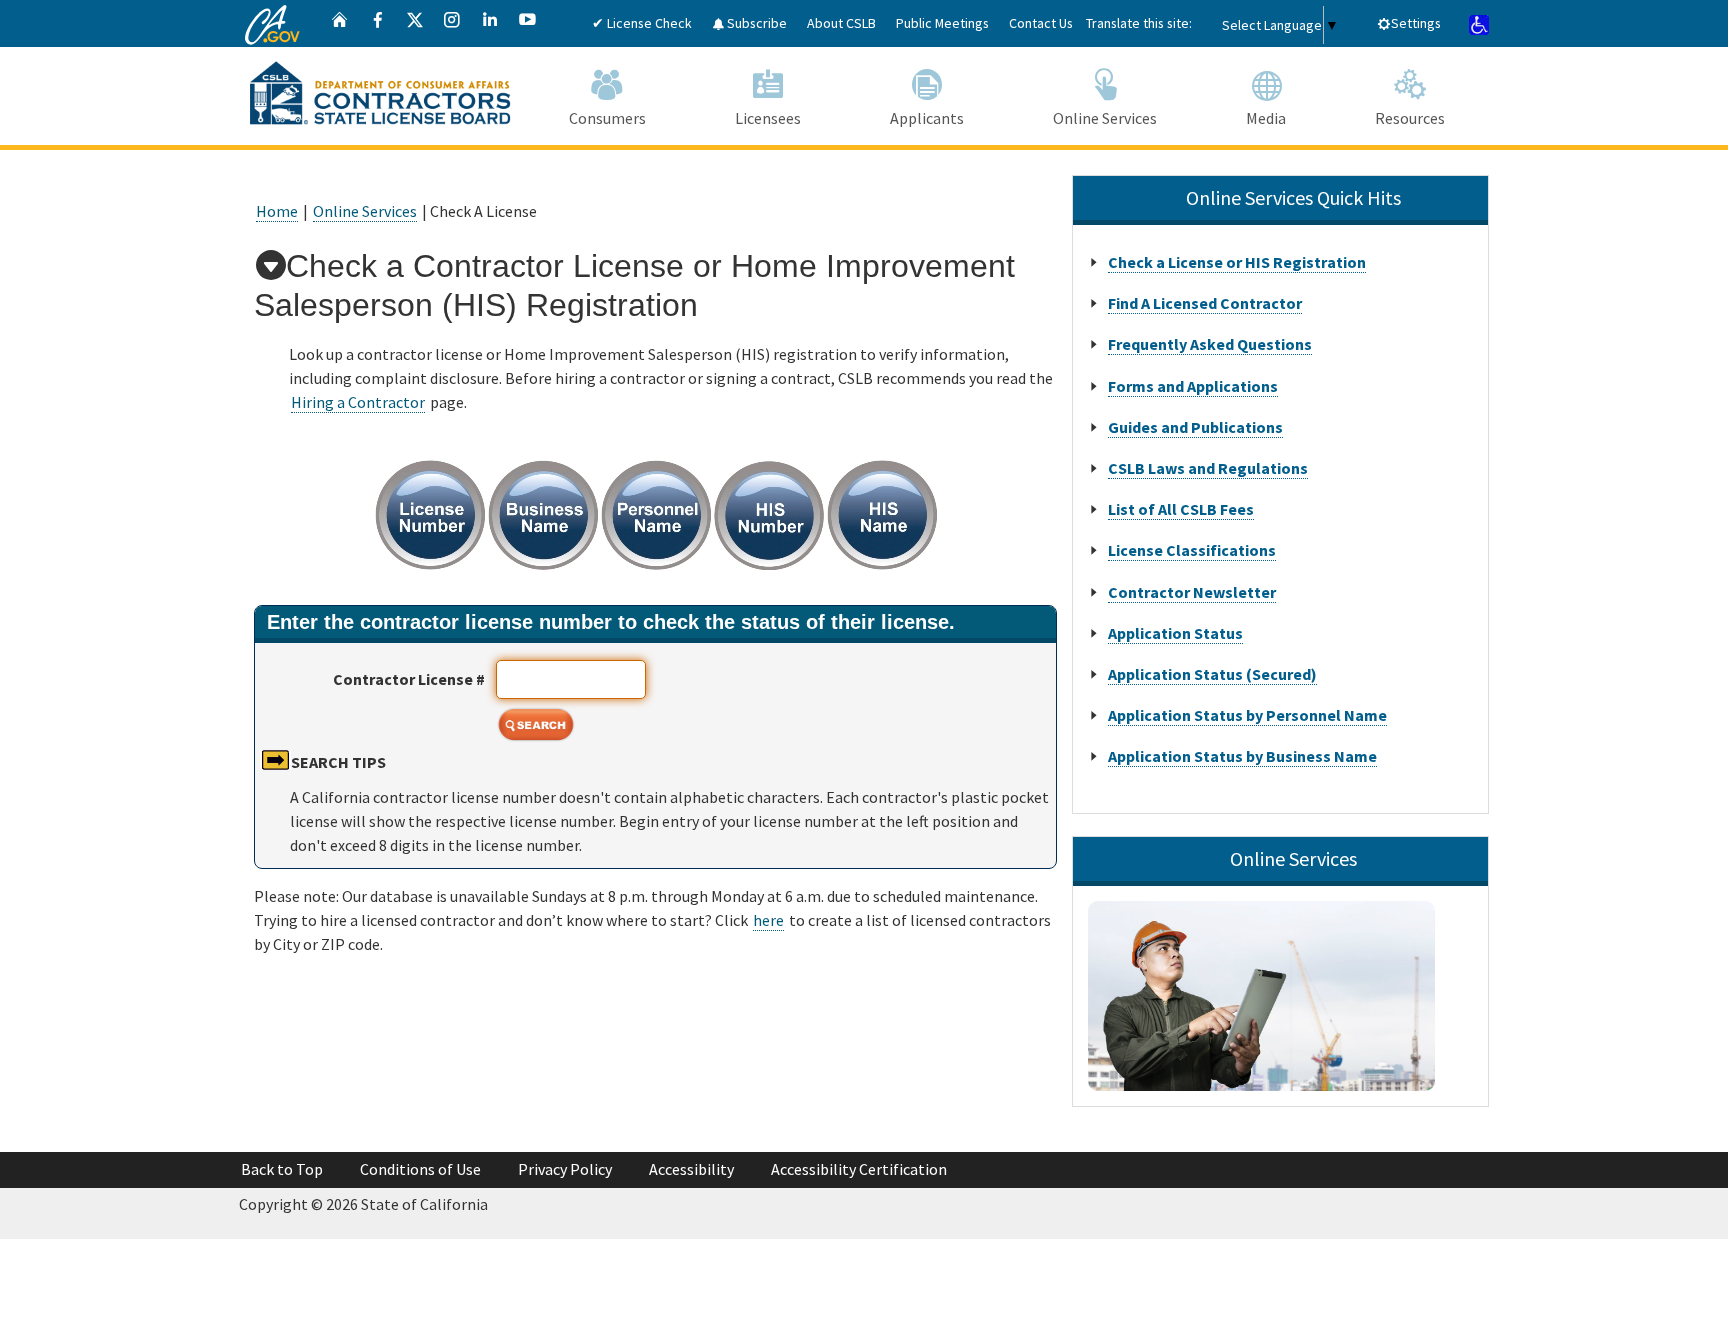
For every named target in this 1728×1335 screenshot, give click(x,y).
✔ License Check (642, 23)
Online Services (1105, 118)
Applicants (927, 118)
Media (1266, 118)
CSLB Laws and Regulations (1208, 468)
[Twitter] (415, 23)
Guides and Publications (1195, 427)
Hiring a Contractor (358, 402)
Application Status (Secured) (1212, 674)
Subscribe (755, 23)
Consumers (607, 118)
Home (277, 211)
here (768, 920)
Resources (1410, 118)
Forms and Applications (1193, 386)
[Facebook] (378, 23)
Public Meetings (942, 23)
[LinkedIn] (490, 23)
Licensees (768, 118)
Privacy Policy (565, 1169)
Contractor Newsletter (1192, 592)
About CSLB (841, 23)
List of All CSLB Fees (1181, 509)
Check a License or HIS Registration (1237, 262)
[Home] (340, 23)
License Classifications (1192, 550)
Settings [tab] (1416, 23)
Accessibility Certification (859, 1169)
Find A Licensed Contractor (1205, 303)
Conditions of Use (420, 1169)
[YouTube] (528, 23)
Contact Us (1041, 23)
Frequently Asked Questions (1210, 344)
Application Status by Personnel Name (1247, 715)
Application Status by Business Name (1242, 756)
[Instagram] (452, 23)
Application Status (1175, 633)
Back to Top (282, 1169)
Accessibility (691, 1169)
